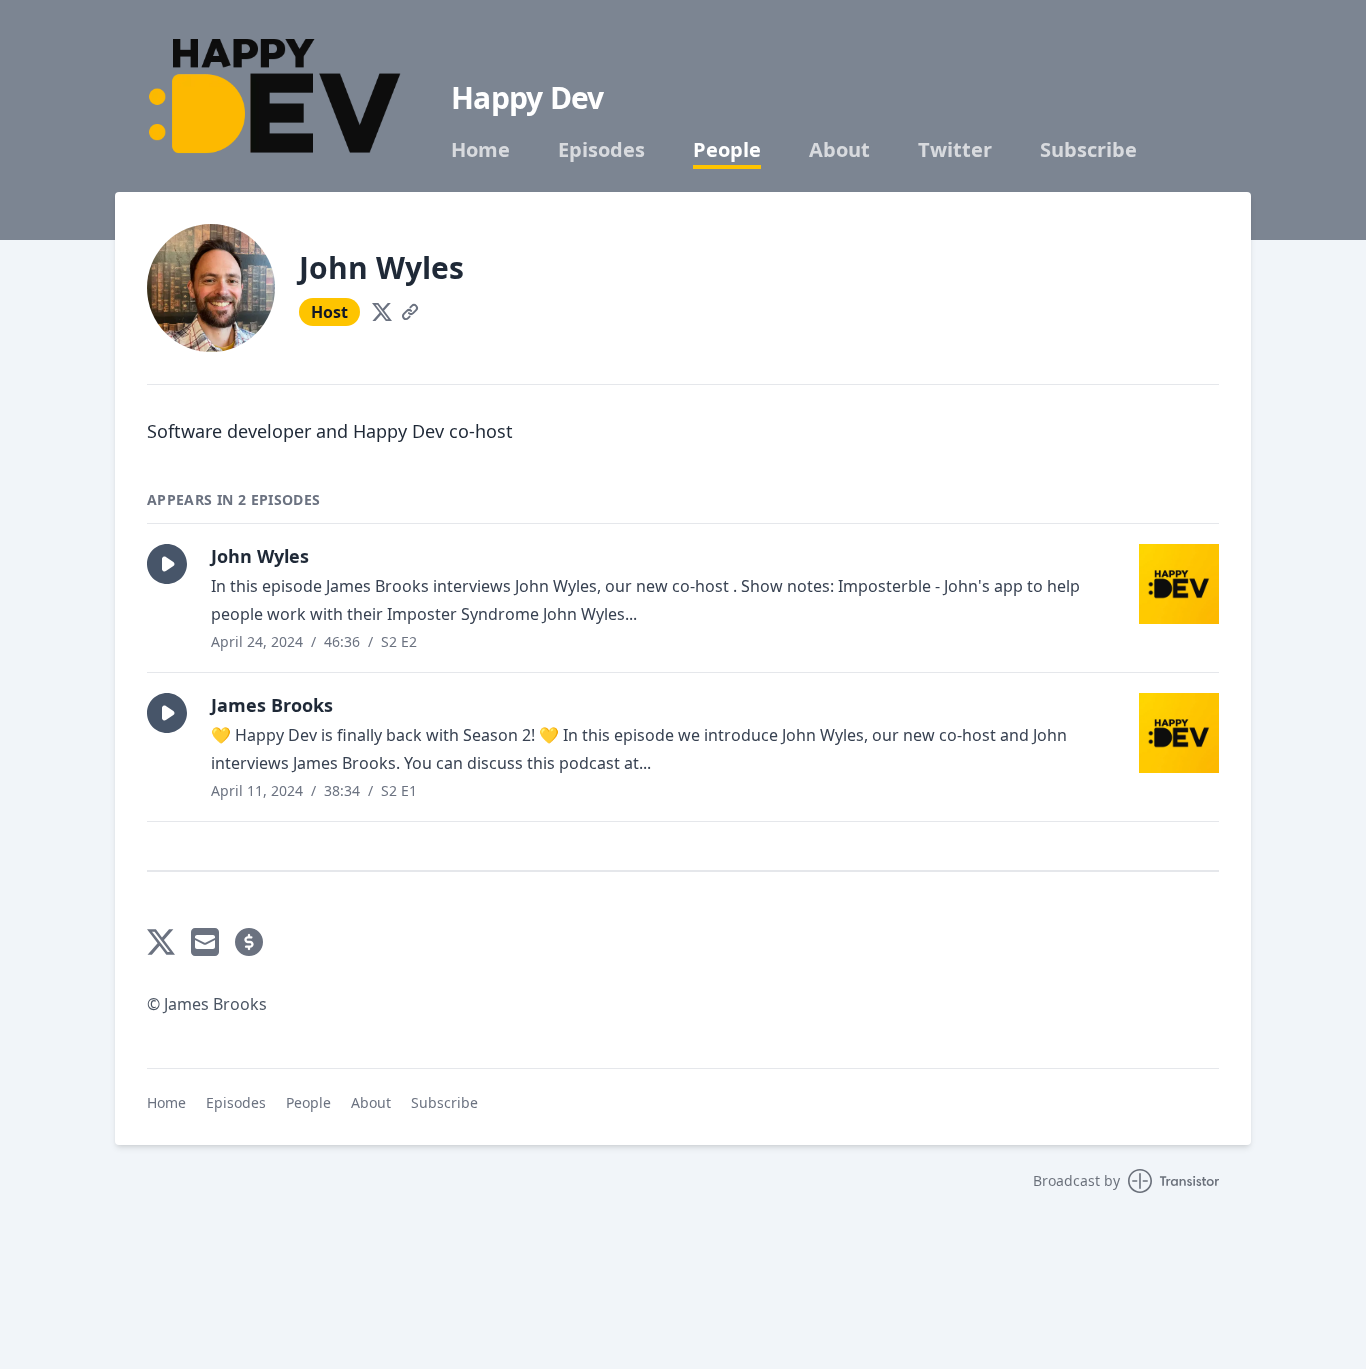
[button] (167, 564)
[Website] (410, 312)
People (727, 150)
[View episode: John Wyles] (1179, 584)
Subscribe (1088, 150)
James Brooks (272, 705)
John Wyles (260, 556)
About (839, 150)
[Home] (275, 96)
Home (480, 150)
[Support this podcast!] (249, 942)
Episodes (601, 150)
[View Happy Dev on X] (161, 942)
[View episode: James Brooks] (1179, 733)
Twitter (955, 150)
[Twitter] (382, 312)
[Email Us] (205, 942)
